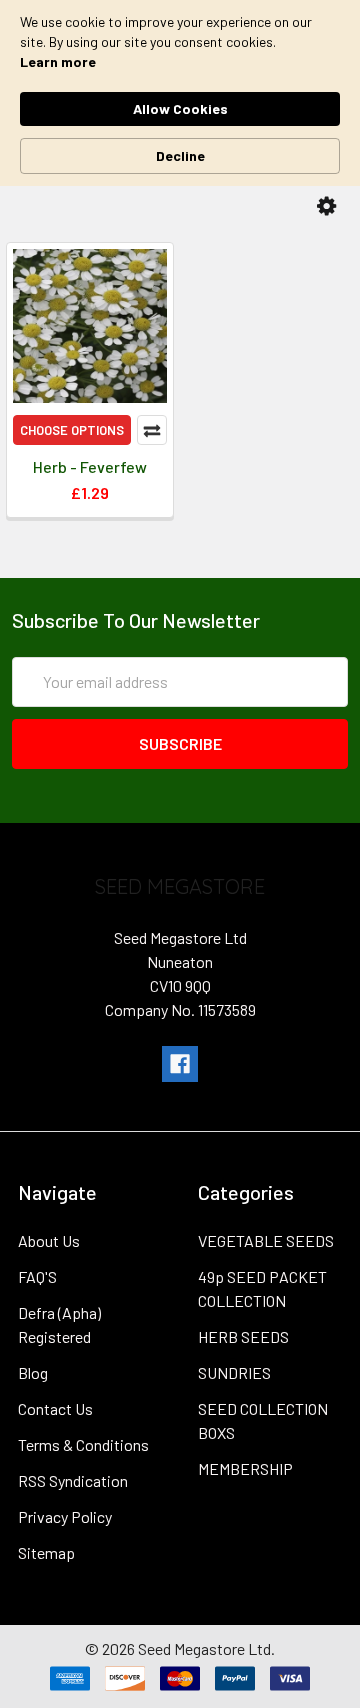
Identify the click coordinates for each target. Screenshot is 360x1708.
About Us (49, 1240)
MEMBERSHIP (245, 1468)
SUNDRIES (234, 1372)
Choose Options (72, 430)
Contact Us (55, 1408)
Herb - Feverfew (90, 466)
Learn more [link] (58, 61)
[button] (326, 206)
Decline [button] (180, 155)
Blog (33, 1372)
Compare (152, 430)
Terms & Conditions (83, 1444)
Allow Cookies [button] (180, 108)
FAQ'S (37, 1276)
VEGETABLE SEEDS (266, 1240)
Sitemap (46, 1552)
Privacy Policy (65, 1516)
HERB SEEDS (243, 1336)
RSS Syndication (73, 1480)
